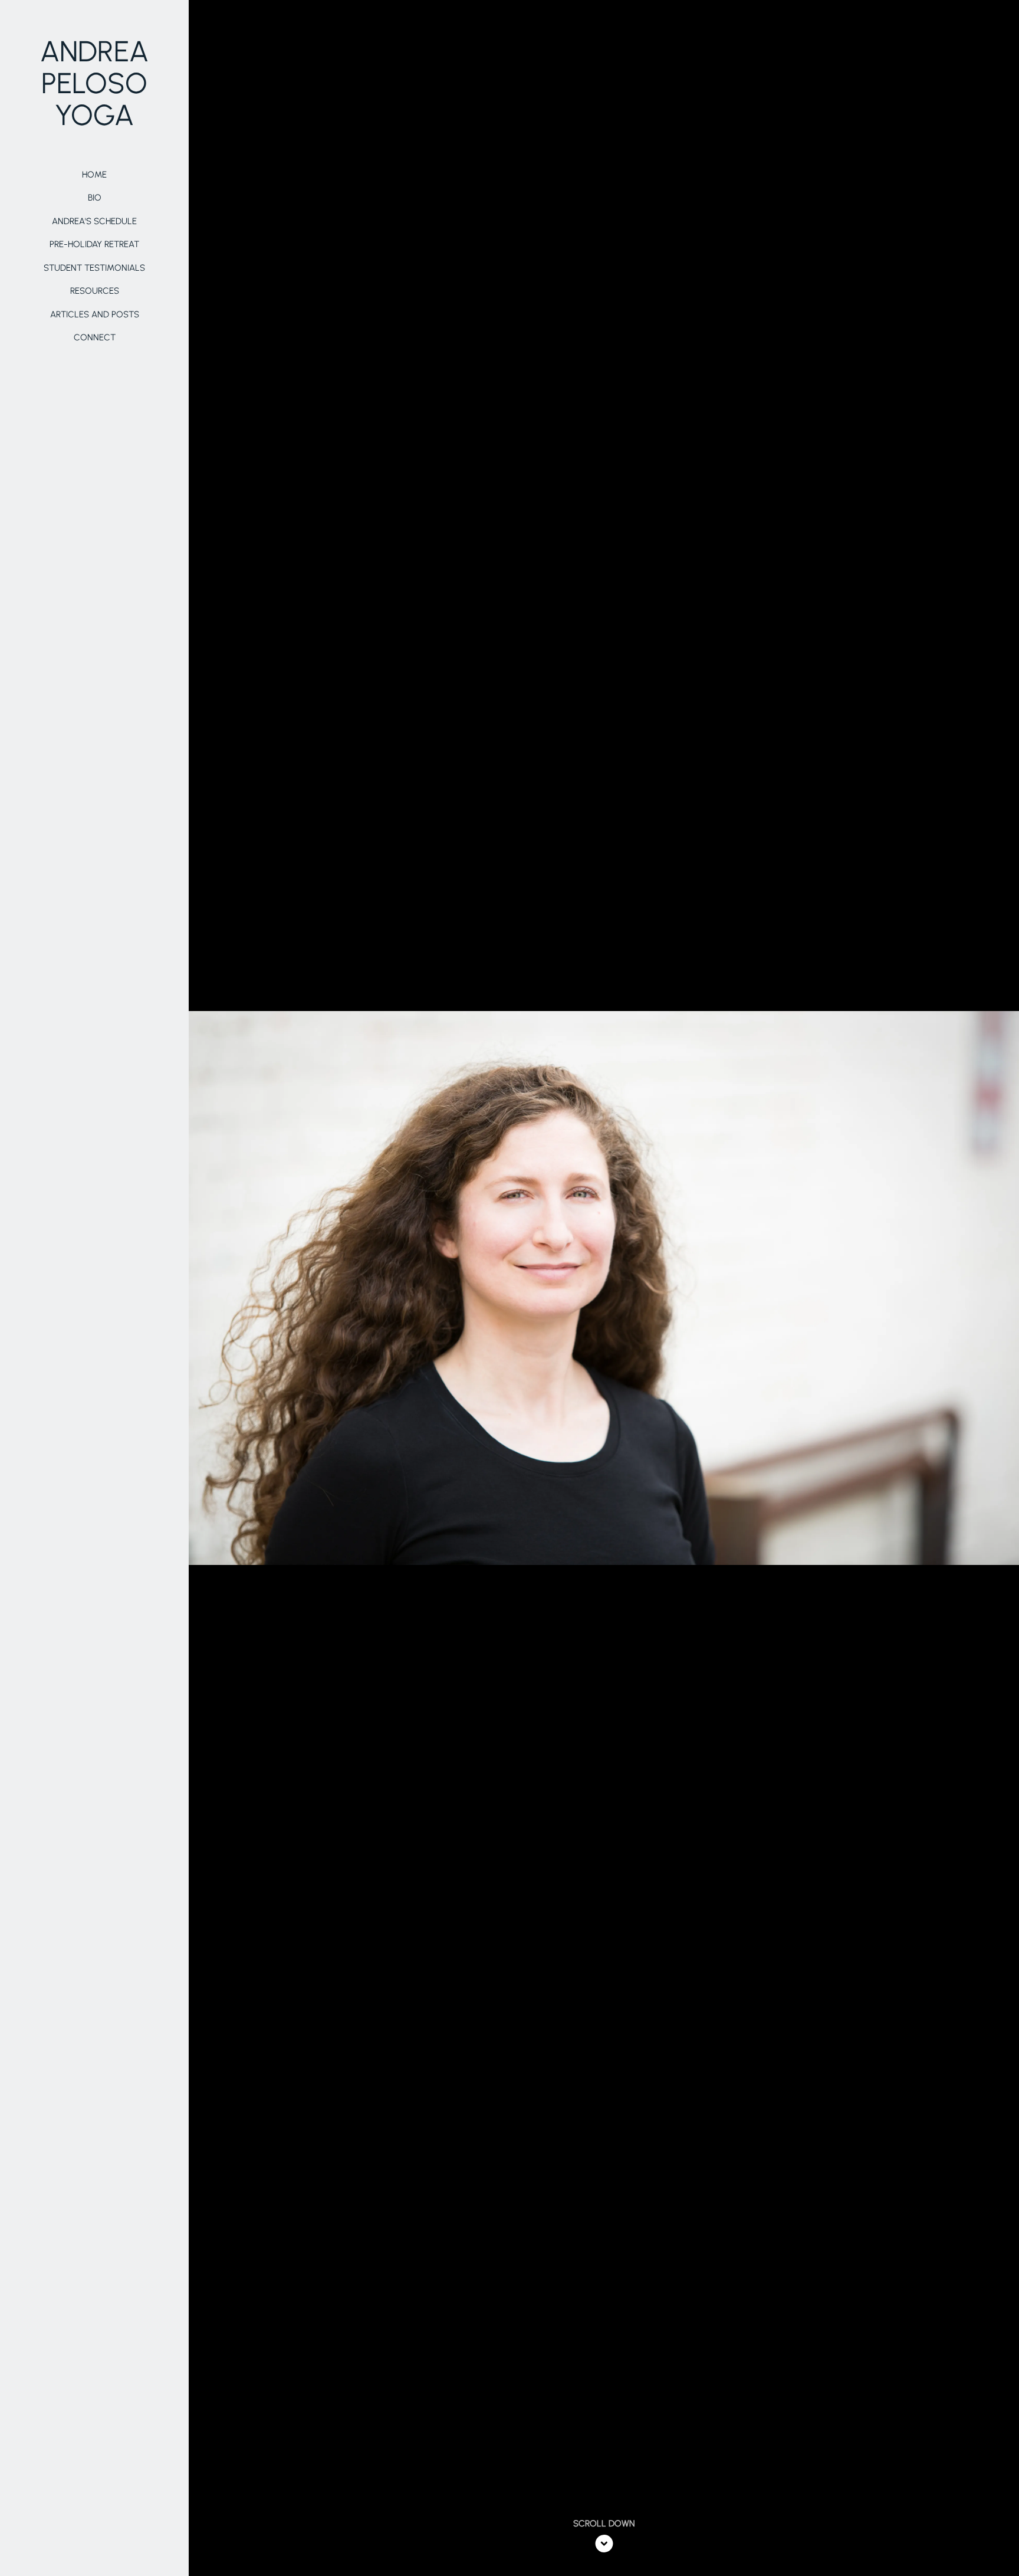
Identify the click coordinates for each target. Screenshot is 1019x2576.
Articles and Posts (95, 314)
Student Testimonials (94, 268)
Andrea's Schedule (94, 221)
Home (94, 175)
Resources (95, 291)
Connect (95, 337)
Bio (95, 198)
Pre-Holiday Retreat (94, 244)
